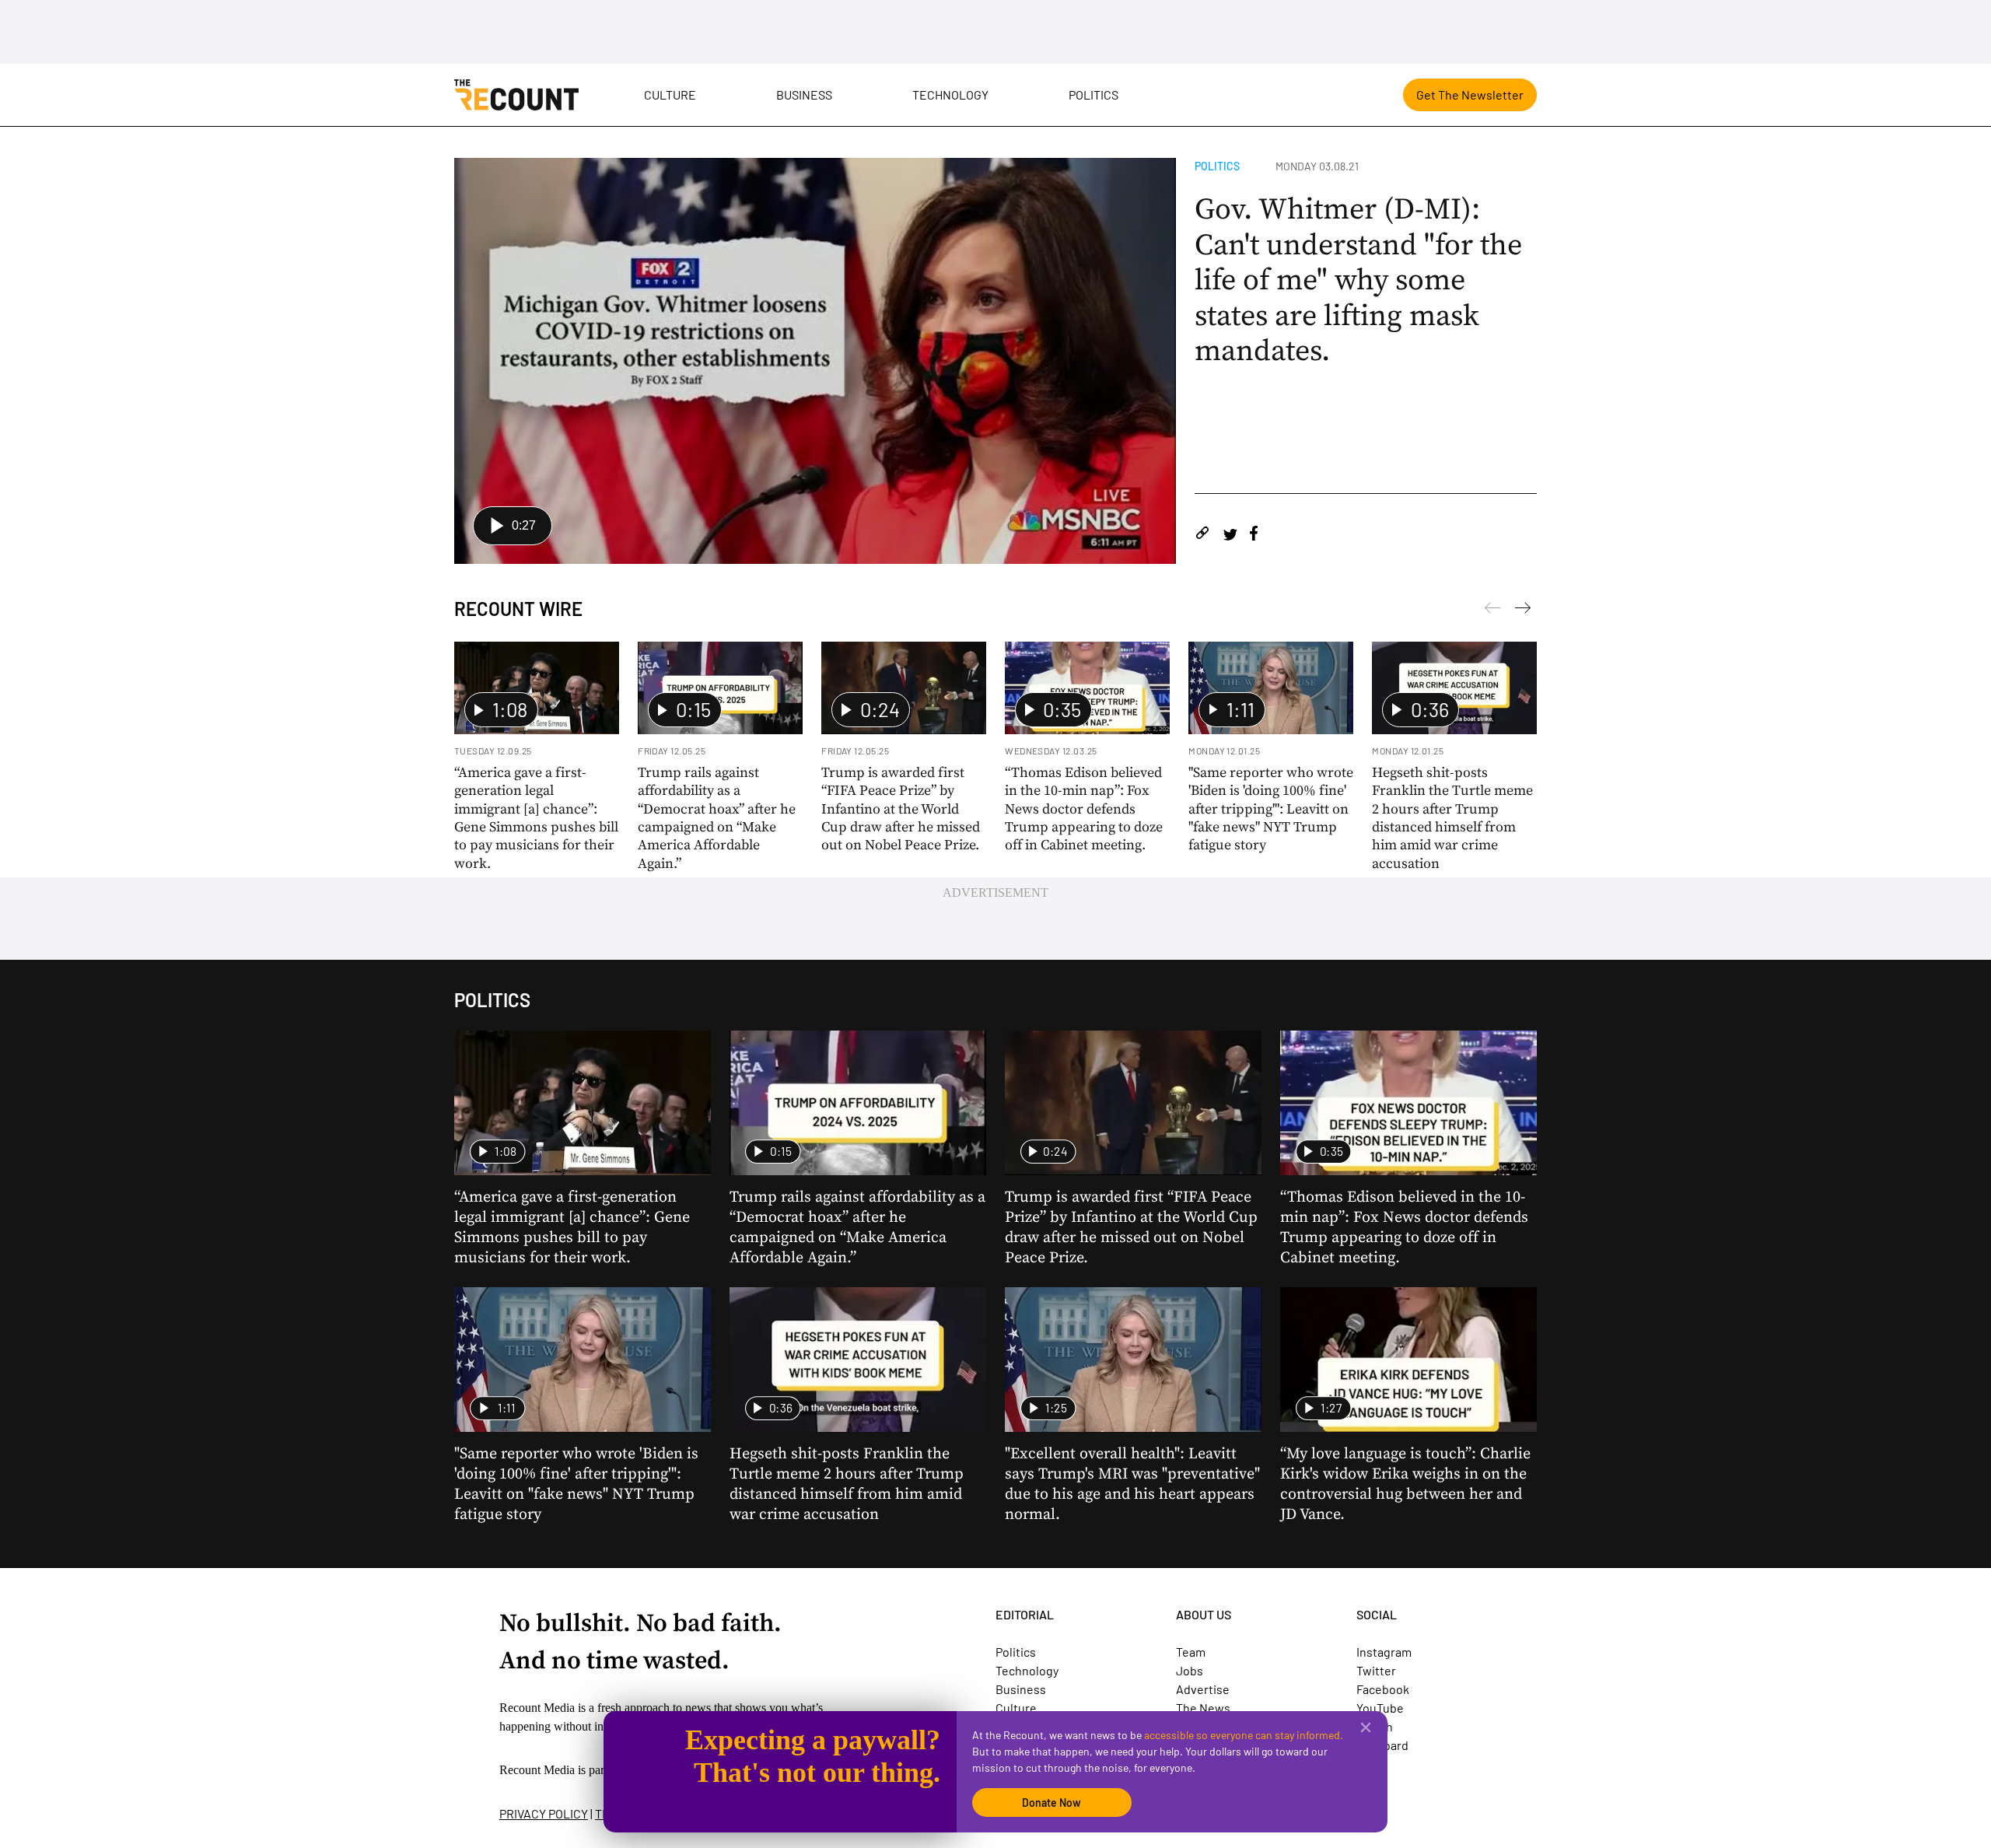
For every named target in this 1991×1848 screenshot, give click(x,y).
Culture (670, 94)
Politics (1093, 94)
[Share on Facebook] (1254, 535)
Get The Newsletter (1470, 94)
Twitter (1376, 1670)
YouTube (1380, 1708)
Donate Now (1051, 1802)
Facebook (1383, 1689)
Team (1191, 1652)
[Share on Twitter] (1230, 535)
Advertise (1203, 1689)
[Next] (1492, 611)
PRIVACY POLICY (544, 1813)
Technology (950, 94)
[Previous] (1523, 611)
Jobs (1190, 1670)
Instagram (1384, 1652)
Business (804, 94)
